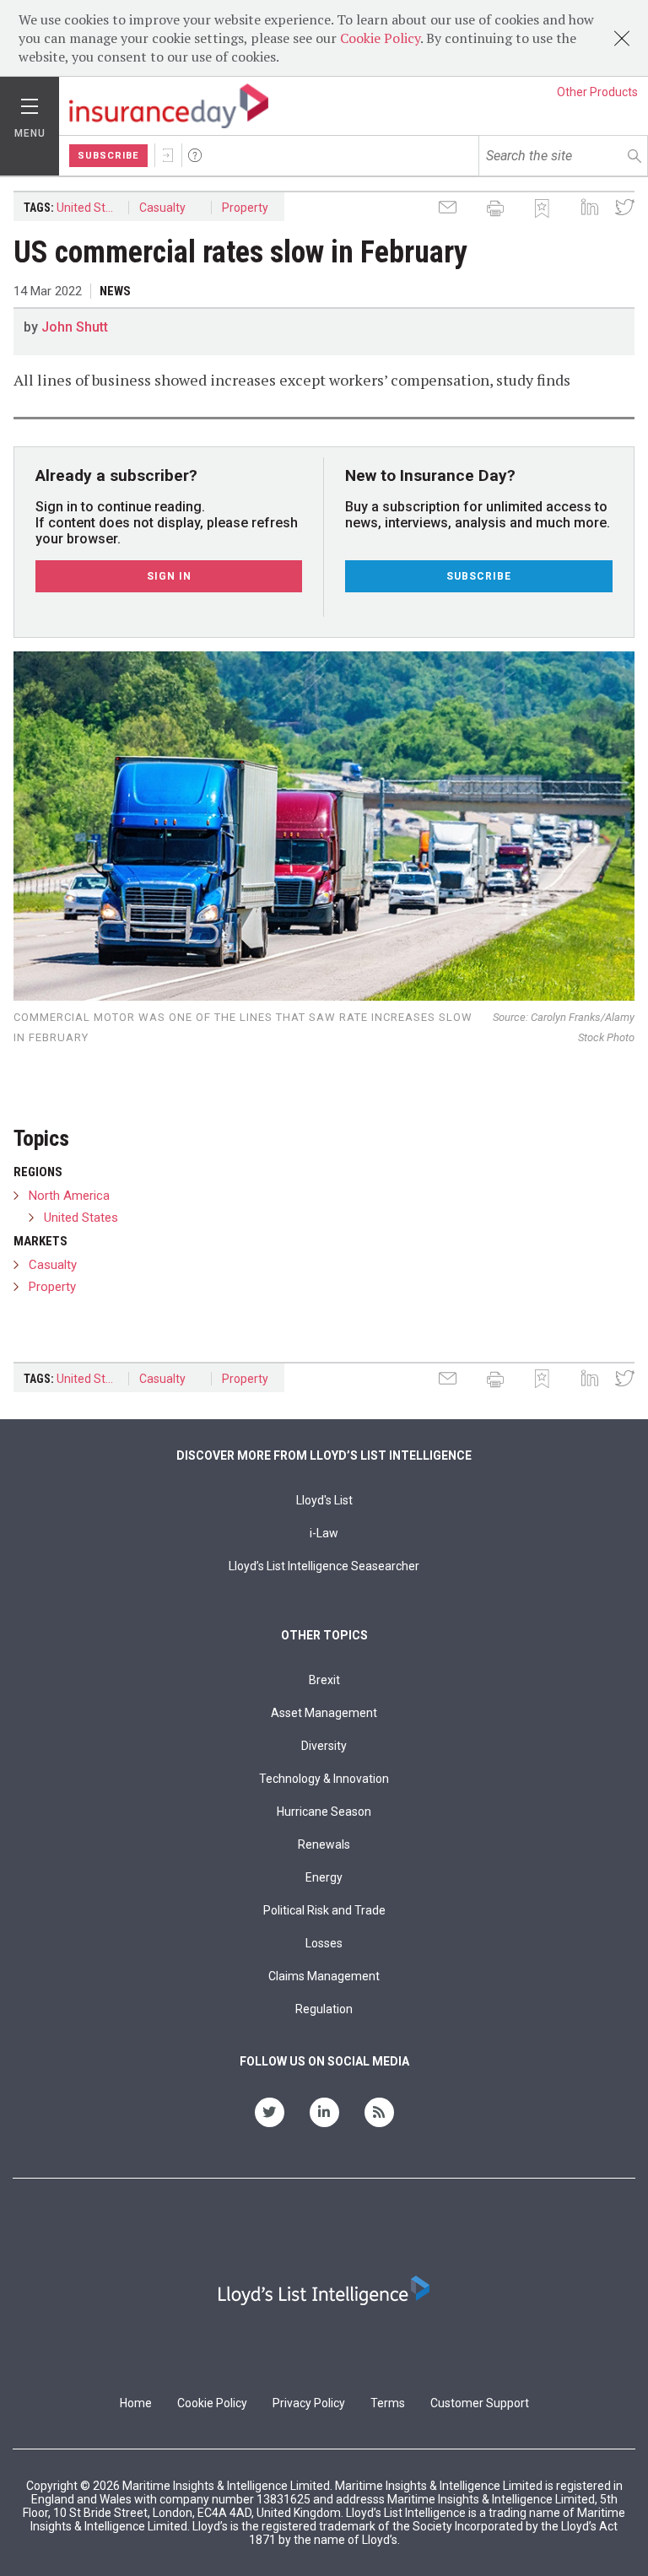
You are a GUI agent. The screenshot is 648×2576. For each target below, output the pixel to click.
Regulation (324, 2009)
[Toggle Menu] (30, 102)
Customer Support (480, 2403)
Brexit (324, 1680)
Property (245, 208)
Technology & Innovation (324, 1779)
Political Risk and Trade (324, 1910)
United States (93, 208)
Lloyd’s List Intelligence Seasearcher (324, 1566)
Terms (388, 2403)
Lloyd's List (324, 1500)
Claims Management (324, 1976)
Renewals (324, 1844)
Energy (324, 1877)
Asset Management (324, 1713)
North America (69, 1196)
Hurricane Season (324, 1812)
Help (195, 155)
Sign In (168, 155)
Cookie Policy (380, 38)
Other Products (597, 92)
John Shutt (75, 327)
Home (136, 2403)
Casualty (162, 208)
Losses (324, 1943)
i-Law (324, 1533)
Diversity (324, 1746)
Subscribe (108, 156)
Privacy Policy (309, 2403)
